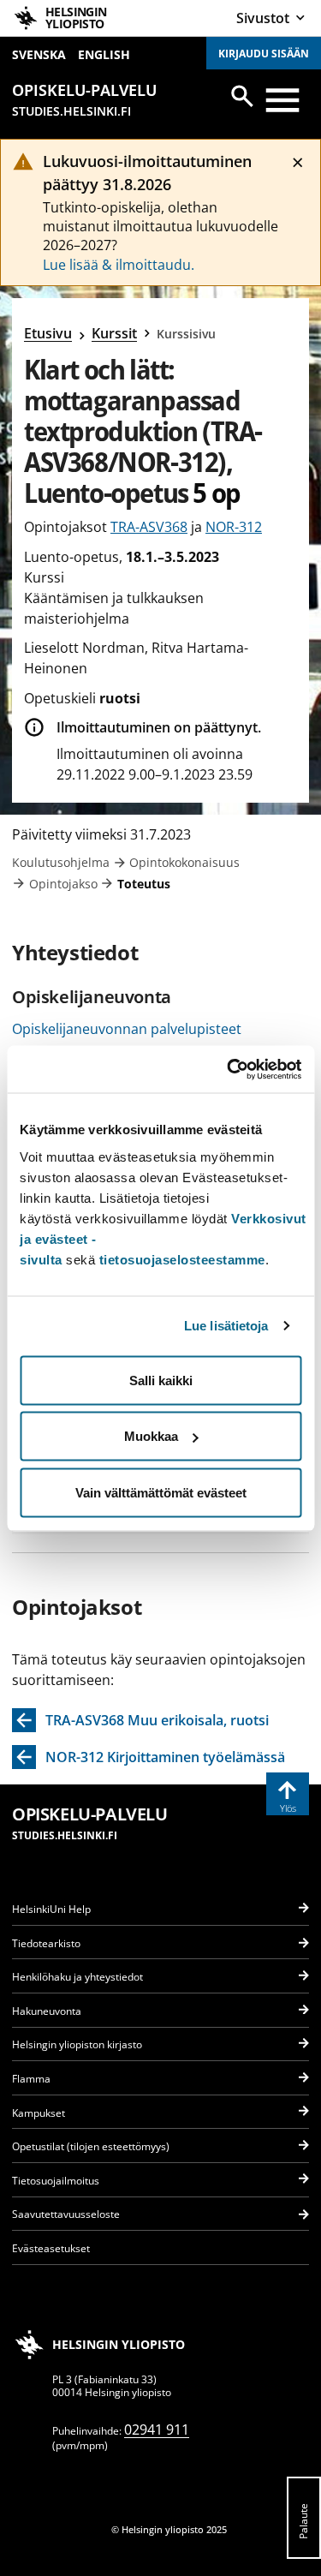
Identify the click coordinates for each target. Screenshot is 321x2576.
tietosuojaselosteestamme (182, 1259)
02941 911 (157, 2430)
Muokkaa (151, 1436)
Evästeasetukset (51, 2248)
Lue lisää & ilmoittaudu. (119, 265)
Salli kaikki (161, 1380)
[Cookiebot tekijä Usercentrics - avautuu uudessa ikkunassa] (229, 1069)
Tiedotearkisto (46, 1943)
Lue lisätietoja (226, 1326)
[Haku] (242, 96)
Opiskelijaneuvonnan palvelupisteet (127, 1029)
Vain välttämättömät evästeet (161, 1492)
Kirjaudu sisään (264, 54)
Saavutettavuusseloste (66, 2214)
